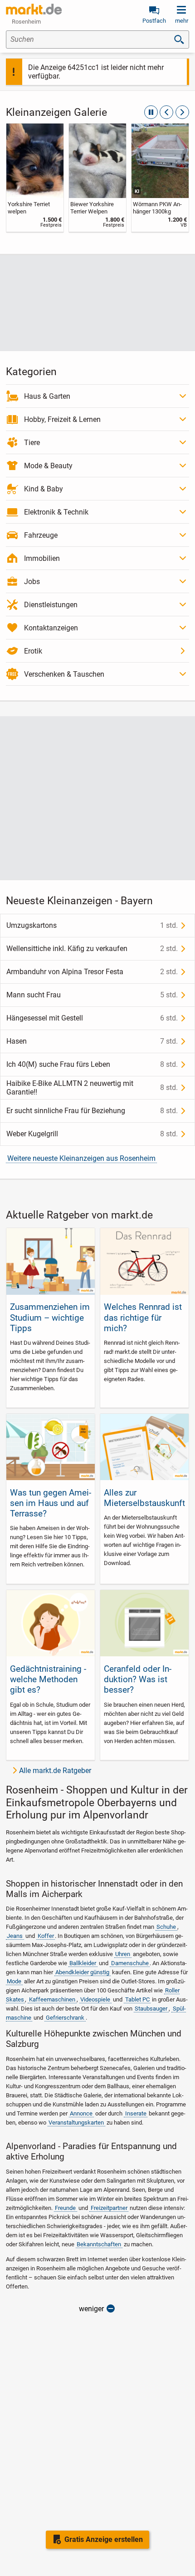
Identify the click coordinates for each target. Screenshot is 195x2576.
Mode (14, 1981)
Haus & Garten (47, 396)
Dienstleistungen (51, 605)
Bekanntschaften (99, 2244)
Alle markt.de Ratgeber (55, 1771)
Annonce (81, 2113)
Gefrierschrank (65, 2018)
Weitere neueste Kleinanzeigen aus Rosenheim (81, 1158)
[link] (35, 178)
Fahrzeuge (41, 535)
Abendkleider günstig (82, 1972)
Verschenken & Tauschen (64, 674)
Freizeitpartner (109, 2208)
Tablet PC (137, 1999)
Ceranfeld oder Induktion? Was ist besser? (138, 1679)
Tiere (32, 443)
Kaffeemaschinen (52, 1999)
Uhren (123, 1954)
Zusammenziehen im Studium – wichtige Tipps (50, 1317)
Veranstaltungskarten (76, 2123)
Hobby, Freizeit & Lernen (62, 419)
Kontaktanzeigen (51, 628)
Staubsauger (151, 2009)
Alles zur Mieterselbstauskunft (144, 1498)
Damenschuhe (130, 1963)
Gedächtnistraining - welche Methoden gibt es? (48, 1679)
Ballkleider (83, 1963)
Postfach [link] (154, 21)
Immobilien (42, 558)
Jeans (15, 1936)
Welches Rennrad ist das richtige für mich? (143, 1317)
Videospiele (95, 1999)
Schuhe (166, 1927)
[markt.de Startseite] (34, 9)
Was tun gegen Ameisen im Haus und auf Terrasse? (51, 1503)
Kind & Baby (44, 489)
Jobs (32, 582)
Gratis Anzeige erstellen (104, 2539)
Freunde (65, 2208)
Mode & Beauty (48, 466)
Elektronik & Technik (56, 512)
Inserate (136, 2113)
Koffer (46, 1936)
